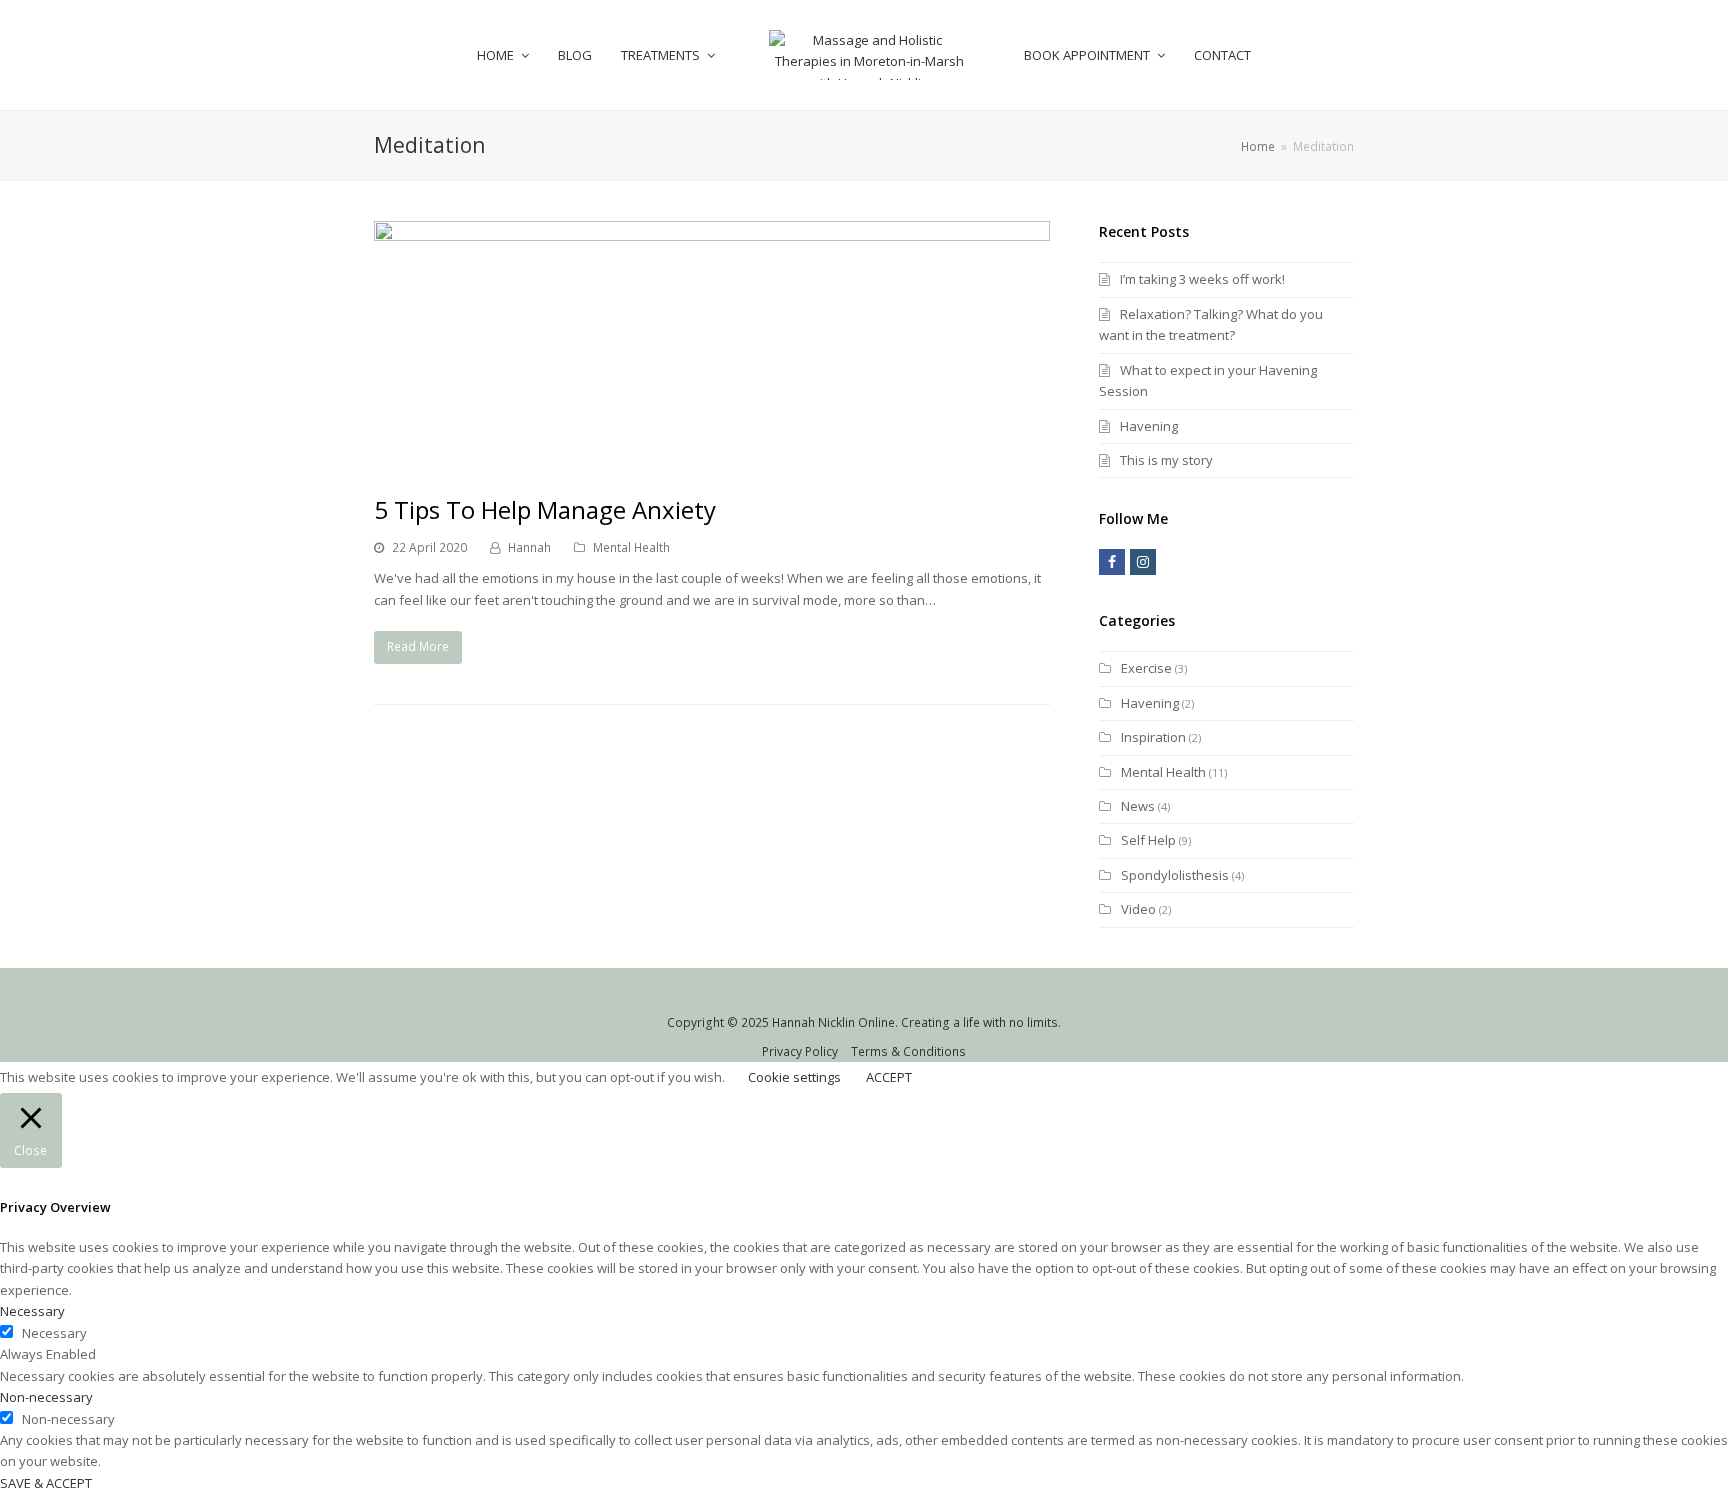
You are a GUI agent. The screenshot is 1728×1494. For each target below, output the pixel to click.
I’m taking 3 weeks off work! (1202, 279)
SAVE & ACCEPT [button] (46, 1483)
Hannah (529, 547)
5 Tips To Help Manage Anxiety (545, 509)
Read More (418, 646)
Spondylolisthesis (1175, 875)
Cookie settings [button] (794, 1077)
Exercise (1146, 668)
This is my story (1166, 460)
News (1138, 806)
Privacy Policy (800, 1051)
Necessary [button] (32, 1311)
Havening (1149, 426)
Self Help (1148, 840)
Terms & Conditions (908, 1051)
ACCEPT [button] (889, 1077)
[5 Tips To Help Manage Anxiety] (712, 461)
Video (1138, 909)
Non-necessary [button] (46, 1397)
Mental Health (631, 547)
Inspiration (1153, 737)
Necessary (54, 1333)
